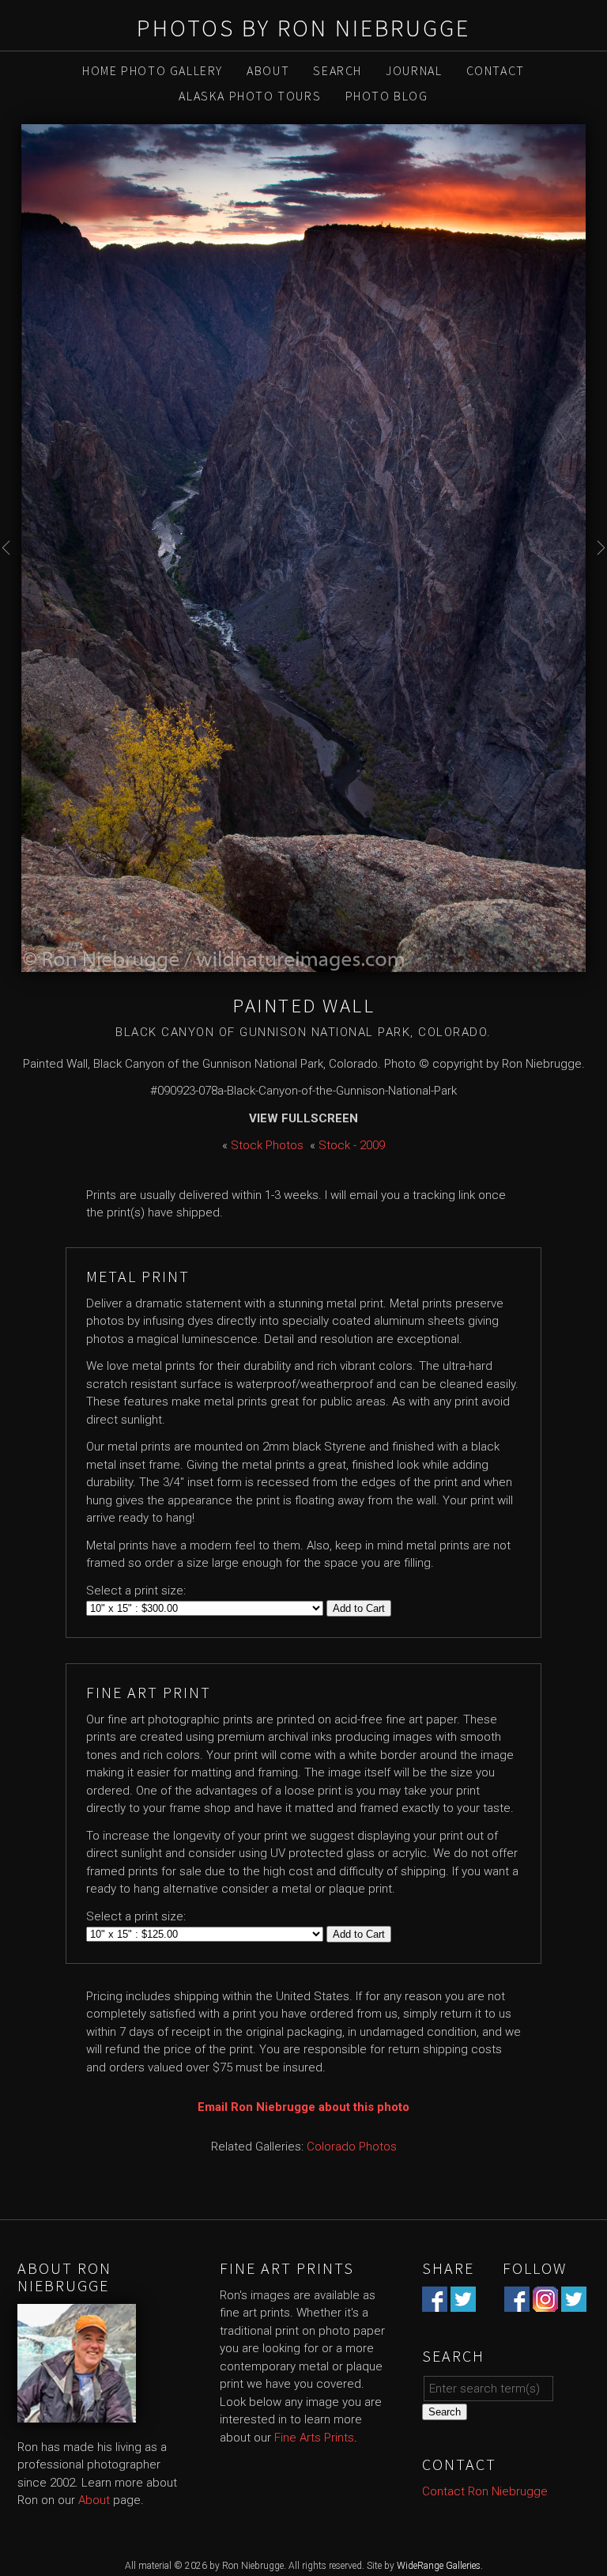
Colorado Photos (352, 2147)
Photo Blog (387, 96)
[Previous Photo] (11, 566)
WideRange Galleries (439, 2566)
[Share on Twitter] (463, 2302)
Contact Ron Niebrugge (485, 2491)
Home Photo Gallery (153, 70)
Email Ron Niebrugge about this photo (303, 2107)
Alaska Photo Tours (250, 96)
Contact (496, 70)
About (268, 70)
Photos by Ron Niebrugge (303, 28)
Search (337, 70)
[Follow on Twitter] (574, 2302)
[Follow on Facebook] (517, 2302)
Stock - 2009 (352, 1145)
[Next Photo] (596, 566)
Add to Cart (359, 1608)
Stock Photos (267, 1145)
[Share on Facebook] (435, 2302)
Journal (414, 70)
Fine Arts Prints (314, 2438)
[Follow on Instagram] (545, 2302)
